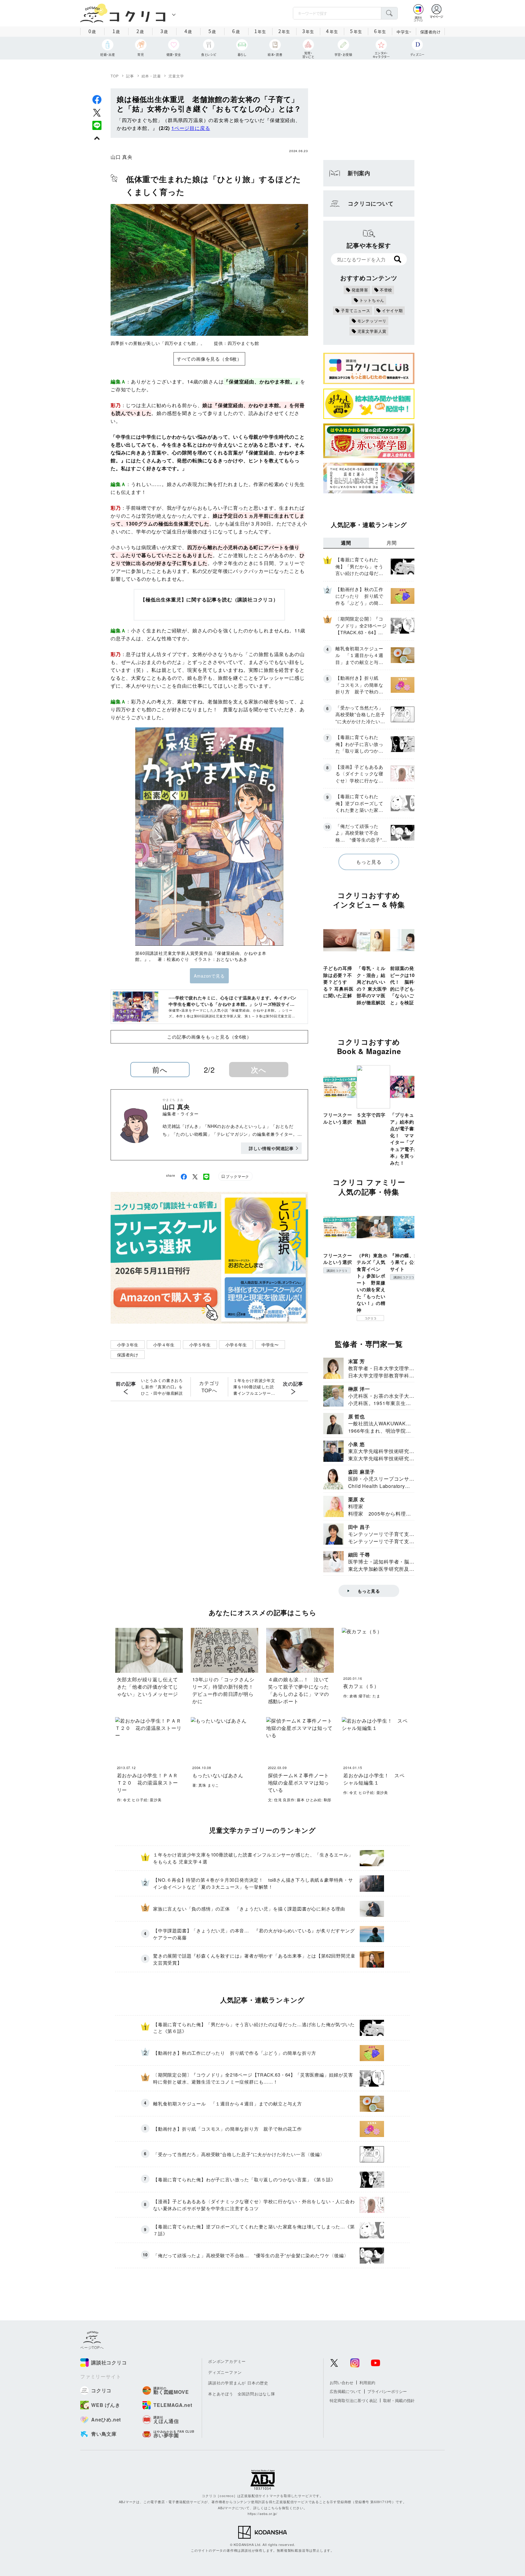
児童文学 (176, 76)
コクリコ (371, 1318)
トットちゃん (372, 300)
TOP (115, 76)
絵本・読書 (151, 76)
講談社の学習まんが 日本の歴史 (238, 2383)
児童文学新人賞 (372, 331)
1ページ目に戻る (191, 128)
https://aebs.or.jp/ (262, 2513)
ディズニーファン (225, 2372)
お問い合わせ (341, 2382)
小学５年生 (200, 1345)
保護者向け (431, 32)
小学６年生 (236, 1345)
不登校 (386, 290)
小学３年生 (128, 1345)
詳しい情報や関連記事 (271, 1148)
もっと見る (369, 862)
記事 (130, 76)
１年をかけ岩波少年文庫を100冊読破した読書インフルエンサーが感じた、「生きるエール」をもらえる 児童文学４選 (255, 1387)
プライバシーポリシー (387, 2391)
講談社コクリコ (337, 1271)
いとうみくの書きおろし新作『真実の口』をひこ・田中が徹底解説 (162, 1387)
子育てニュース (356, 310)
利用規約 (367, 2382)
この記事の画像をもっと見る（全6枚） (209, 1037)
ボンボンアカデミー (227, 2361)
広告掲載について (345, 2391)
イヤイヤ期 (392, 310)
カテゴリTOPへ (209, 1387)
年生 (260, 31)
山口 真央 (122, 157)
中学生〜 (270, 1345)
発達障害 (360, 290)
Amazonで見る (209, 976)
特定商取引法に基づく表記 (353, 2400)
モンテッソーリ (372, 321)
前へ (160, 1069)
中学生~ (404, 32)
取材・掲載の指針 (399, 2400)
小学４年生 (164, 1345)
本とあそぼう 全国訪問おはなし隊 (242, 2394)
